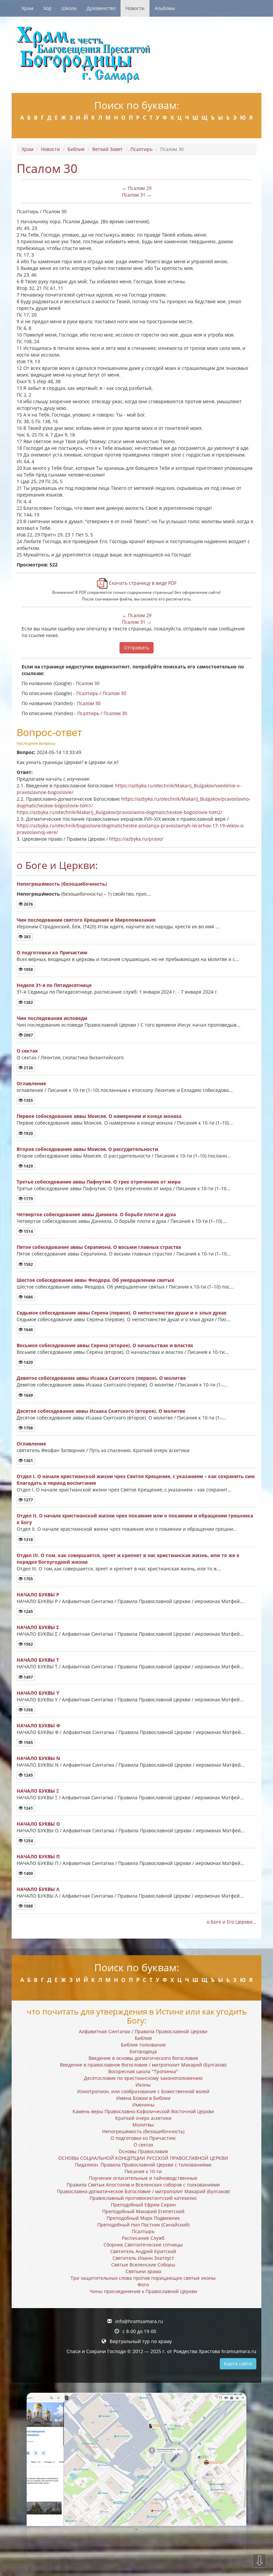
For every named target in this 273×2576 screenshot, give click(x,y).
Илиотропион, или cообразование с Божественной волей (143, 2091)
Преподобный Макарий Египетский (143, 2211)
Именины (143, 2105)
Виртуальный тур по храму (141, 2341)
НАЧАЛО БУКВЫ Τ (38, 1660)
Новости (135, 8)
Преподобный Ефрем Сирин (143, 2205)
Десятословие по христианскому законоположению (143, 2078)
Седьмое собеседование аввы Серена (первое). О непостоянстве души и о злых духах (122, 1313)
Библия (76, 149)
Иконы (143, 2085)
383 (27, 937)
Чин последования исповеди (52, 1018)
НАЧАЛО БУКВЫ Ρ (38, 1595)
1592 (28, 1264)
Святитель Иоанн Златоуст (143, 2258)
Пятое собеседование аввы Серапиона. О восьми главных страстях (99, 1247)
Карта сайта (238, 2364)
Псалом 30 (88, 683)
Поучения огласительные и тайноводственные (143, 2178)
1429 (28, 1166)
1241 (28, 1808)
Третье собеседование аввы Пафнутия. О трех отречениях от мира (99, 1182)
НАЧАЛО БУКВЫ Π (38, 1856)
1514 (28, 1231)
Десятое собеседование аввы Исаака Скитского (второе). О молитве (101, 1411)
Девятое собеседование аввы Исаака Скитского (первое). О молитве (101, 1378)
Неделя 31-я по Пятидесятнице (54, 985)
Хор (47, 8)
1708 (28, 1428)
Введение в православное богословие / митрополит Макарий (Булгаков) (143, 2065)
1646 (28, 1330)
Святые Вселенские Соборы (143, 2265)
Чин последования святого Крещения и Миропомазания (86, 920)
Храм (27, 8)
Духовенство (101, 8)
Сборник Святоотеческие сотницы (143, 2245)
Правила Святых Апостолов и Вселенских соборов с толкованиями (143, 2185)
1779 (28, 1199)
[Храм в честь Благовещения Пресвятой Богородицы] (136, 55)
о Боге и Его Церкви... (232, 1922)
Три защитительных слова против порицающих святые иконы (143, 2278)
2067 (28, 1035)
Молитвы (143, 2125)
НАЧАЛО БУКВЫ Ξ (38, 1791)
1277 (28, 1500)
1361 (28, 1461)
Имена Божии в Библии (143, 2098)
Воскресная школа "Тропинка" (143, 2071)
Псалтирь (141, 149)
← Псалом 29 (137, 188)
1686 (28, 1297)
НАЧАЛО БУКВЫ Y (38, 1693)
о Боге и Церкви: (57, 865)
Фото (143, 2285)
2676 (28, 904)
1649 (28, 1395)
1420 (28, 1362)
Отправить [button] (136, 648)
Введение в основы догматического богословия (143, 2058)
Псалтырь (143, 2231)
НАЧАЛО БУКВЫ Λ (38, 1889)
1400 (28, 1873)
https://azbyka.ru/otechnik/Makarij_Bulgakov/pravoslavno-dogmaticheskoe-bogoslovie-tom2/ (119, 812)
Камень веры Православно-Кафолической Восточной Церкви (143, 2111)
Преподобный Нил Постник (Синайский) (143, 2225)
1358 (28, 1710)
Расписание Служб (143, 2238)
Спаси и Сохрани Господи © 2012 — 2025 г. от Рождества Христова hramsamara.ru (161, 2351)
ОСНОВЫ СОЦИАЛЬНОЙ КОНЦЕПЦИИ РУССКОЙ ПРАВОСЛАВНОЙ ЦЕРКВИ (143, 2158)
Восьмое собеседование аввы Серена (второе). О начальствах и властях (105, 1345)
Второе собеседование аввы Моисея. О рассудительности (87, 1149)
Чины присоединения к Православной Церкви (143, 2291)
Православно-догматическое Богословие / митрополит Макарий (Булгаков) (143, 2191)
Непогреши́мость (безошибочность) (62, 884)
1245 (28, 1612)
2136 (28, 1068)
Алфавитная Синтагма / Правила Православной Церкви (143, 2031)
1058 (28, 969)
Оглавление (31, 1083)
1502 (28, 1644)
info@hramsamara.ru (139, 2321)
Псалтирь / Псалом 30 (101, 693)
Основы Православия (143, 2151)
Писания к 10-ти (143, 2171)
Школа (69, 8)
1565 (28, 1742)
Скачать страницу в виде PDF (142, 583)
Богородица (143, 2051)
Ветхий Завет (108, 149)
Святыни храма (143, 2271)
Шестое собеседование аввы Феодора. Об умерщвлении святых (95, 1280)
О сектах (27, 1051)
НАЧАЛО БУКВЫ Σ (38, 1627)
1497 (28, 1677)
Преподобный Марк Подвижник (143, 2218)
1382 (28, 1002)
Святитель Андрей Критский (143, 2251)
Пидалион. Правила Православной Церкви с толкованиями (143, 2165)
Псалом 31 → (137, 195)
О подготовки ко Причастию (52, 952)
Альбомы (165, 8)
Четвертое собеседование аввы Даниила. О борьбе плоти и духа (96, 1214)
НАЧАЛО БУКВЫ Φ (38, 1725)
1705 (28, 1579)
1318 (28, 1540)
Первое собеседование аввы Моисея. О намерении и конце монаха (99, 1116)
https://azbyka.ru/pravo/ (136, 839)
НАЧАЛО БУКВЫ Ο (38, 1824)
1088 (28, 1906)
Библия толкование (143, 2045)
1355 (28, 1100)
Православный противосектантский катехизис (143, 2198)
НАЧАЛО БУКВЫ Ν (38, 1758)
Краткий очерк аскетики (143, 2118)
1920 (28, 1133)
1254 (28, 1841)
